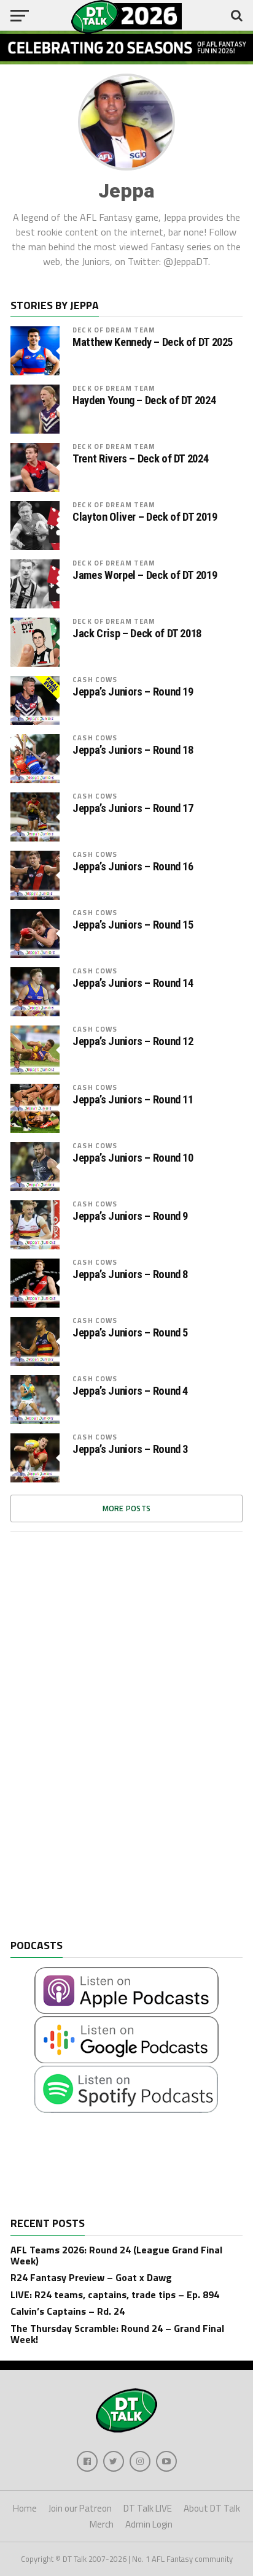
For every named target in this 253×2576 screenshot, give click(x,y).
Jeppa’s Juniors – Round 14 (133, 983)
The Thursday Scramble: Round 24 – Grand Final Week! (117, 2334)
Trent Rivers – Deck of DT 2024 (140, 459)
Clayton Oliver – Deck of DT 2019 (145, 517)
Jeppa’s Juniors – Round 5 (130, 1333)
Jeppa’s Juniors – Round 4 (130, 1391)
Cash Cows (95, 679)
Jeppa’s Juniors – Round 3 (130, 1449)
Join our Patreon (80, 2508)
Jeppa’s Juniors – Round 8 (130, 1275)
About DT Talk (212, 2508)
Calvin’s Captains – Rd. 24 (68, 2311)
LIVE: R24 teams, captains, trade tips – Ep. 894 (115, 2294)
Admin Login (149, 2524)
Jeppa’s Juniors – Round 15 (133, 925)
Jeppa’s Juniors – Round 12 (133, 1041)
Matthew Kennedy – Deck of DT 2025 (153, 342)
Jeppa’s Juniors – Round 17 (133, 808)
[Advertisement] (103, 1745)
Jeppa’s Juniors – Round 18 (133, 750)
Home (25, 2508)
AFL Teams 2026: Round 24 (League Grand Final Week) (116, 2255)
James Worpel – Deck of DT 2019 (145, 575)
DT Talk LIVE (148, 2508)
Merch (102, 2524)
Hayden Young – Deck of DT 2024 (144, 401)
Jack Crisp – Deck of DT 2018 (137, 634)
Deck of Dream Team (114, 330)
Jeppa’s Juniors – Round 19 (133, 692)
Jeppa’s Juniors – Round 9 (130, 1216)
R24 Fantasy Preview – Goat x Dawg (91, 2277)
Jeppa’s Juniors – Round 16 (133, 867)
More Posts (127, 1508)
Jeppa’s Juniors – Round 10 (133, 1158)
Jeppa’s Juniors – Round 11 (133, 1100)
